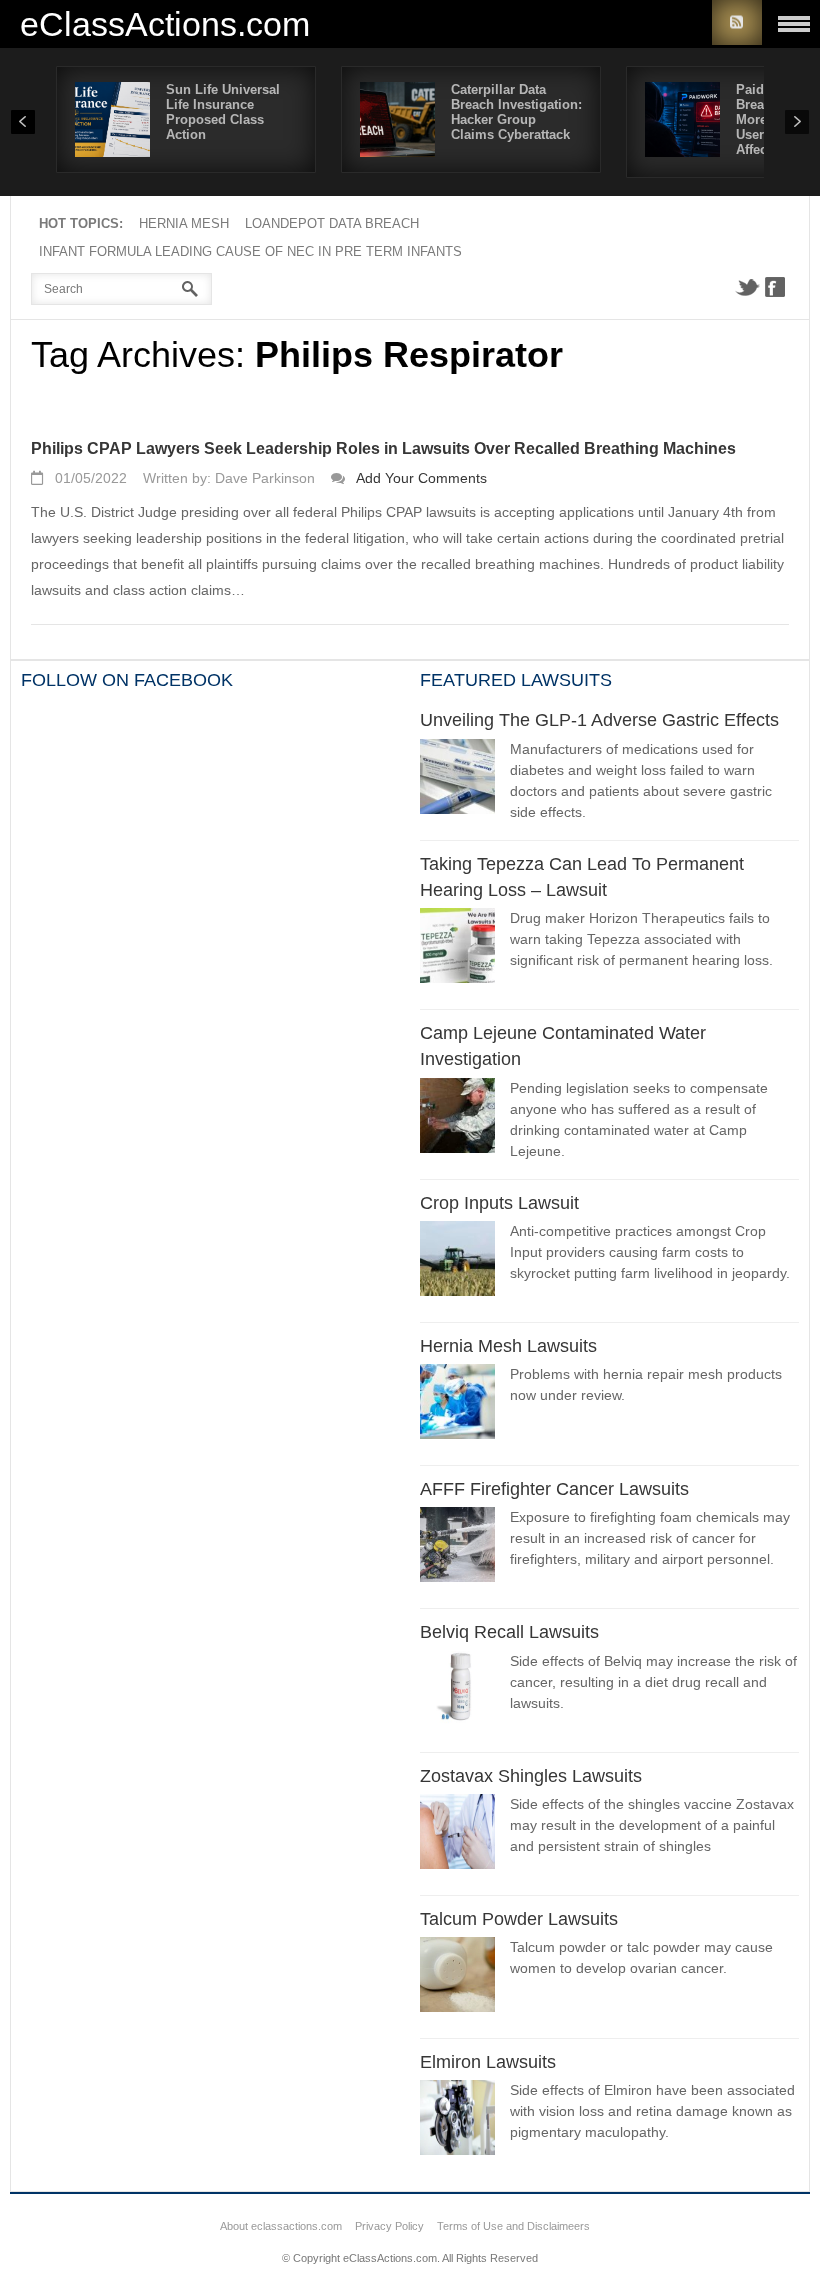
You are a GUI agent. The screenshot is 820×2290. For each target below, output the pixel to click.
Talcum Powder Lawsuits (519, 1919)
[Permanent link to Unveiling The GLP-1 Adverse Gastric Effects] (457, 779)
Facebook (775, 287)
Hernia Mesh (184, 223)
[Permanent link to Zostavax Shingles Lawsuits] (457, 1834)
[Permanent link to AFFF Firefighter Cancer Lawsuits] (457, 1547)
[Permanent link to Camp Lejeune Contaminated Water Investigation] (457, 1118)
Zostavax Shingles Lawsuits (531, 1776)
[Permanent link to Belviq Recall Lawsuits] (457, 1691)
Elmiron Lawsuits (488, 2062)
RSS (737, 22)
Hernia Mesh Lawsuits (508, 1346)
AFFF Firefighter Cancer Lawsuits (554, 1489)
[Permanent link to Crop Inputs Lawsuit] (457, 1261)
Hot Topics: (81, 223)
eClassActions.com (165, 23)
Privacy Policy (389, 2226)
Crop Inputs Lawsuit (499, 1203)
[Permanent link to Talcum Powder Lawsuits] (457, 1977)
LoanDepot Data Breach (332, 223)
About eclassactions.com (281, 2226)
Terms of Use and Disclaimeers (513, 2226)
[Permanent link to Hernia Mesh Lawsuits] (457, 1404)
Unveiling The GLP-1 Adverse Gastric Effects (599, 720)
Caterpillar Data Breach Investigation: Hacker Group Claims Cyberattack (516, 112)
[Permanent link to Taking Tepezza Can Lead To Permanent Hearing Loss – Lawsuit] (457, 948)
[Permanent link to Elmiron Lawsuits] (457, 2120)
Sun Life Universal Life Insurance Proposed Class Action (223, 112)
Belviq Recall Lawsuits (509, 1632)
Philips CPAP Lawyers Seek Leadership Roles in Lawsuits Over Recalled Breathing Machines (383, 448)
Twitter (747, 287)
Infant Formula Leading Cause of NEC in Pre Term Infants (250, 251)
